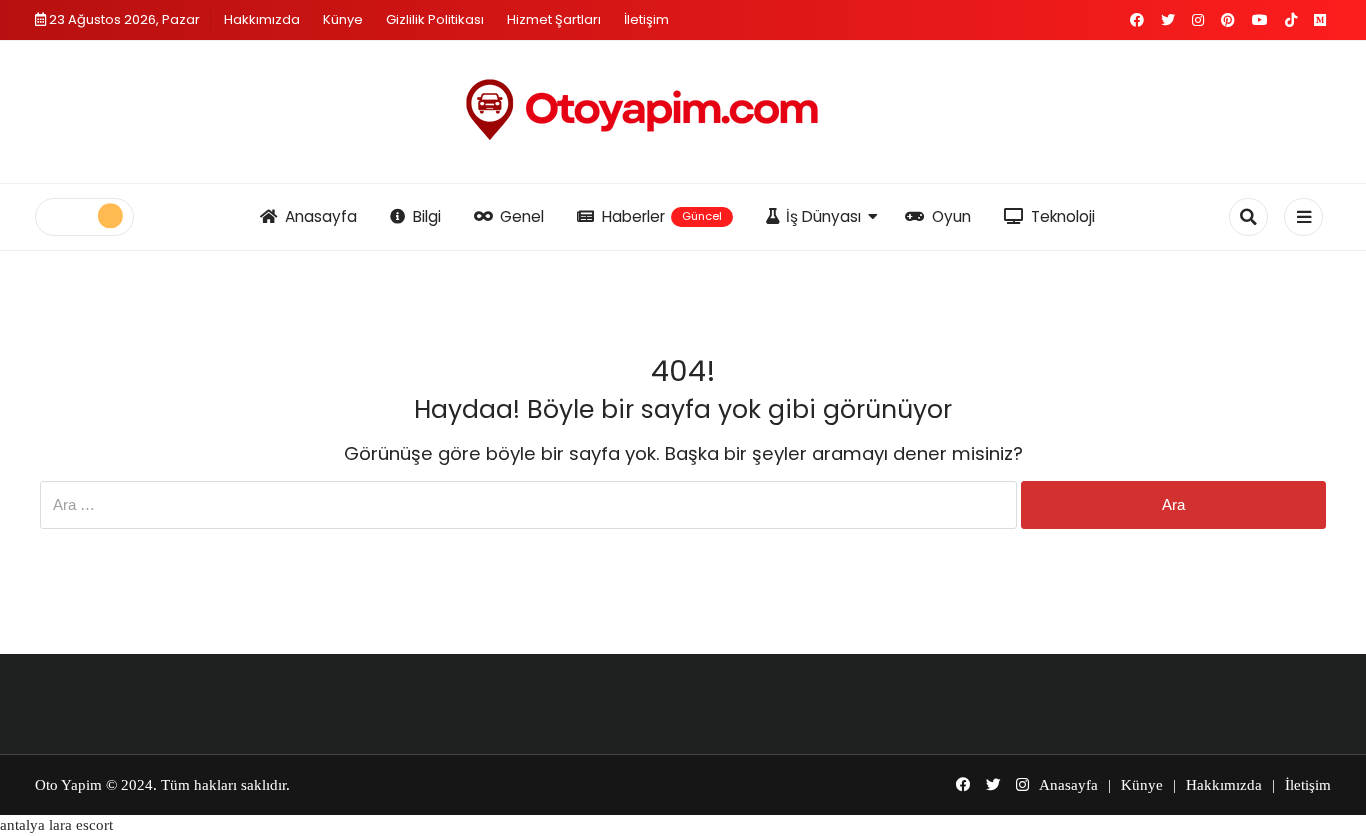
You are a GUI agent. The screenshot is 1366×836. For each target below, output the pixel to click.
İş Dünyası (823, 216)
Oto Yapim (68, 785)
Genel (522, 216)
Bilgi (427, 216)
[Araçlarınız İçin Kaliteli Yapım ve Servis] (683, 112)
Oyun (951, 216)
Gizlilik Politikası (435, 19)
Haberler (662, 216)
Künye (343, 19)
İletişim (646, 19)
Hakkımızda (262, 19)
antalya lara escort (56, 825)
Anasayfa (321, 216)
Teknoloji (1063, 216)
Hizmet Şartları (554, 19)
